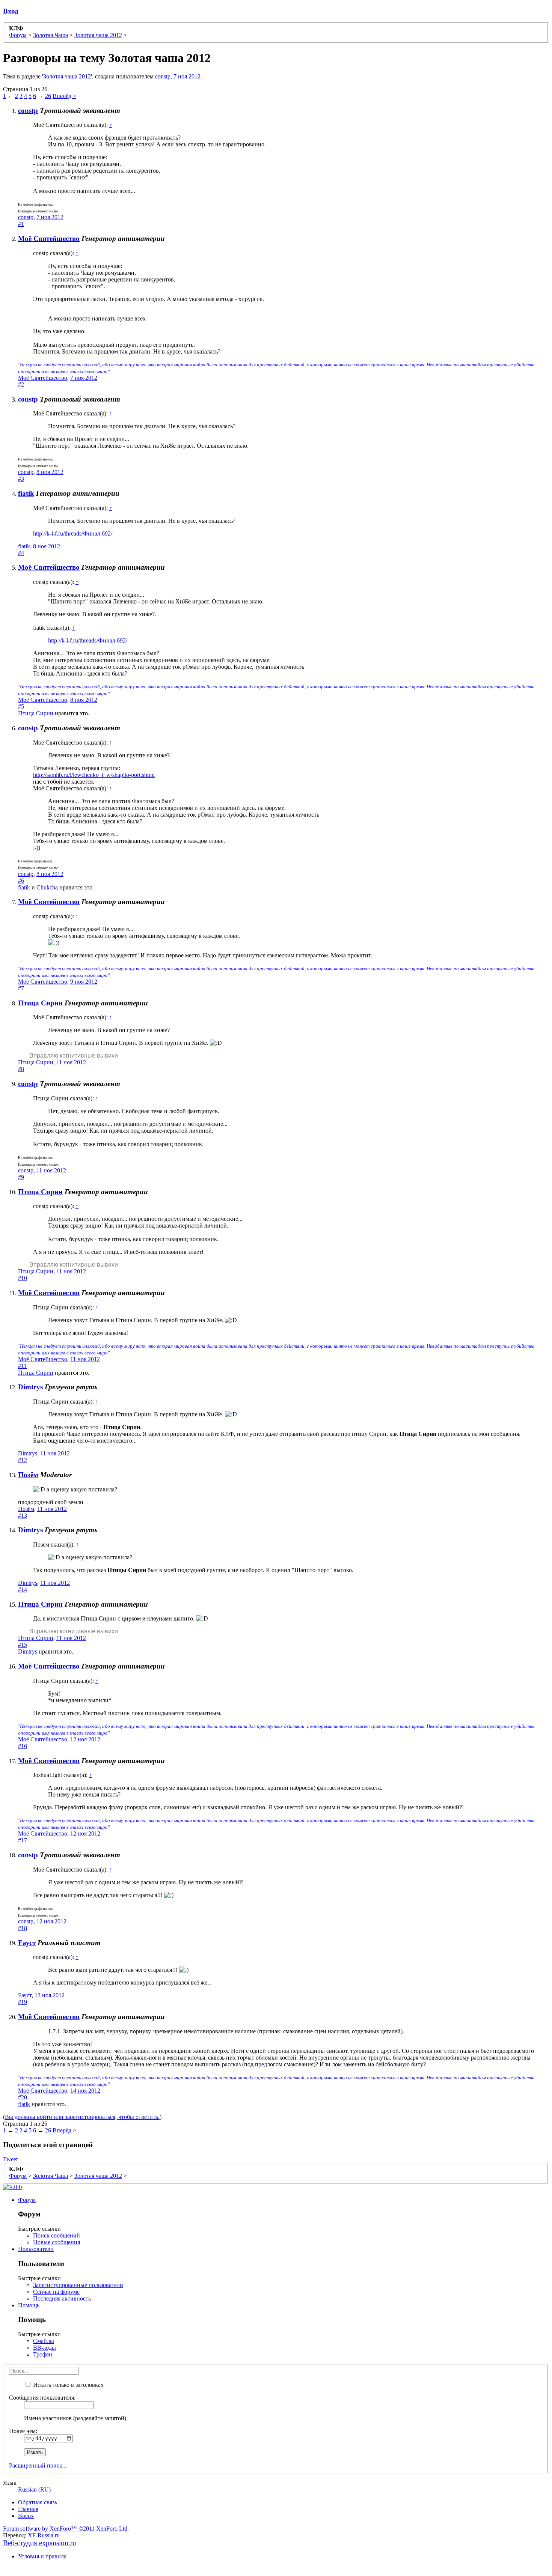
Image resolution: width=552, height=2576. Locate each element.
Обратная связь (38, 2502)
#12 (23, 1460)
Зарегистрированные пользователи (78, 2285)
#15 (23, 1645)
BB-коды (44, 2348)
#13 (23, 1516)
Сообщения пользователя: (42, 2398)
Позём (28, 1475)
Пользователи (36, 2249)
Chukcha (47, 887)
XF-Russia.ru (44, 2535)
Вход (11, 11)
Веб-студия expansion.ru (40, 2543)
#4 (21, 553)
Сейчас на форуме (56, 2292)
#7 (21, 988)
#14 (23, 1590)
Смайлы (44, 2341)
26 (48, 96)
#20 (23, 2097)
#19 (23, 2002)
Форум (27, 2200)
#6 (21, 881)
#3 (21, 479)
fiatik (26, 493)
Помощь (29, 2305)
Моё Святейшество (49, 238)
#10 (23, 1278)
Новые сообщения (57, 2242)
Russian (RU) (34, 2489)
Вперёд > (64, 96)
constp (163, 76)
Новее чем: (23, 2431)
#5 (21, 706)
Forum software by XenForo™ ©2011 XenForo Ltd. (66, 2529)
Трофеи (43, 2354)
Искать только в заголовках (68, 2385)
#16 (23, 1746)
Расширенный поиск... (38, 2465)
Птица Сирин (36, 713)
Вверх (26, 2516)
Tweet (10, 2159)
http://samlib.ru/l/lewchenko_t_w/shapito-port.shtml (94, 775)
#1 (21, 224)
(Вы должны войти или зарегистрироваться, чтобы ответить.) (82, 2117)
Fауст (27, 1943)
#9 (21, 1177)
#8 (21, 1069)
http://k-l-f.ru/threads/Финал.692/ (73, 533)
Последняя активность (62, 2298)
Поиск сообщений (57, 2235)
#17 (23, 1840)
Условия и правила (42, 2556)
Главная (28, 2509)
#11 (22, 1366)
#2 (21, 384)
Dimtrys (30, 1387)
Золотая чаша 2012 (67, 76)
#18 (23, 1928)
